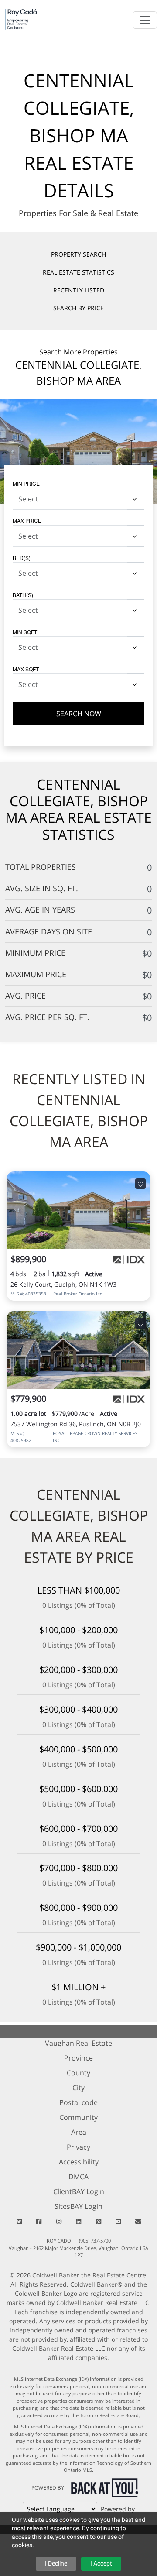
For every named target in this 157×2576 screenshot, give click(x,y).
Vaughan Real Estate (78, 2043)
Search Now (79, 714)
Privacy (78, 2147)
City (78, 2088)
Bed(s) (22, 558)
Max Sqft (26, 669)
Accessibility (79, 2162)
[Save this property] (140, 1183)
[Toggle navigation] (145, 20)
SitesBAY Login (78, 2206)
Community (78, 2117)
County (78, 2073)
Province (78, 2058)
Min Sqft (25, 632)
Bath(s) (23, 595)
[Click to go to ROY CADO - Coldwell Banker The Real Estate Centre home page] (21, 19)
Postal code (78, 2102)
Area (79, 2132)
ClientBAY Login (79, 2191)
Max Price (27, 520)
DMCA (78, 2177)
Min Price (26, 483)
